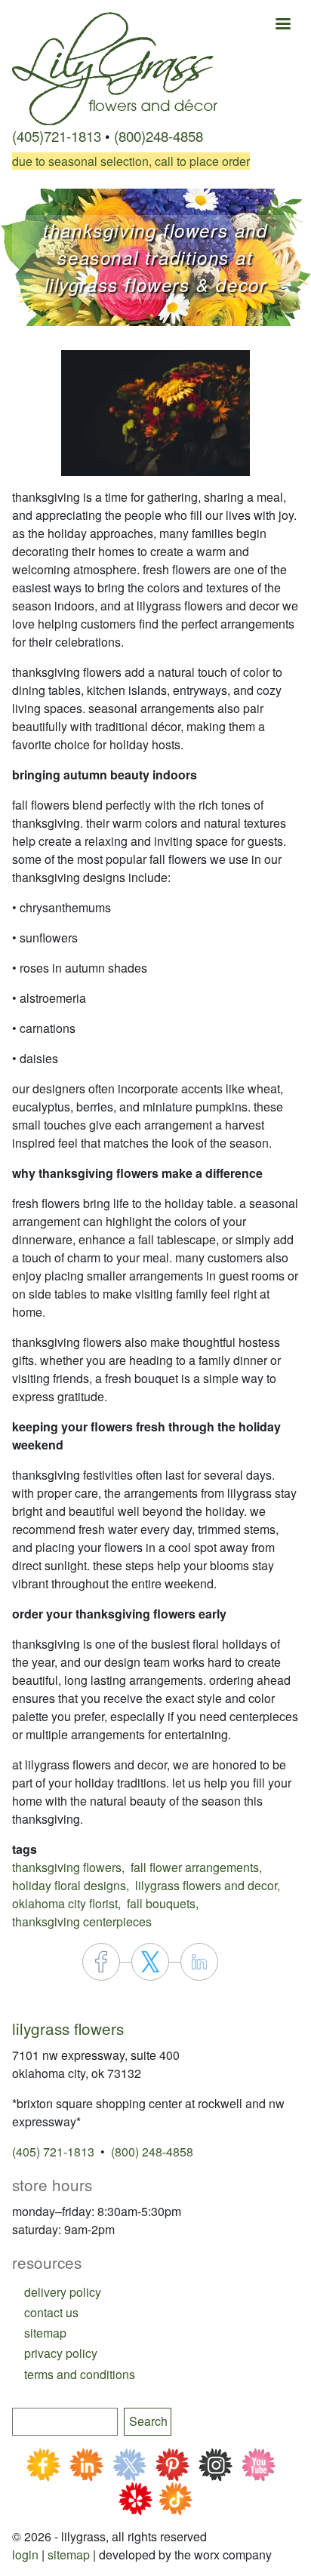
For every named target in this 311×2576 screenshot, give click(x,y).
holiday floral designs (69, 1885)
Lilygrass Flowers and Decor (206, 1885)
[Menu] (282, 25)
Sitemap (69, 2554)
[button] (155, 412)
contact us (51, 2312)
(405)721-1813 (57, 136)
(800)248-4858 (159, 136)
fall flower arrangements (195, 1867)
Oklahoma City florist (65, 1903)
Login (25, 2554)
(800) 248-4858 (152, 2152)
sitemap (45, 2333)
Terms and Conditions (80, 2374)
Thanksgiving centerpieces (82, 1921)
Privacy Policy (61, 2353)
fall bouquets (161, 1903)
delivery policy (63, 2292)
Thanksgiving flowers (67, 1867)
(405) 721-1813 (53, 2152)
